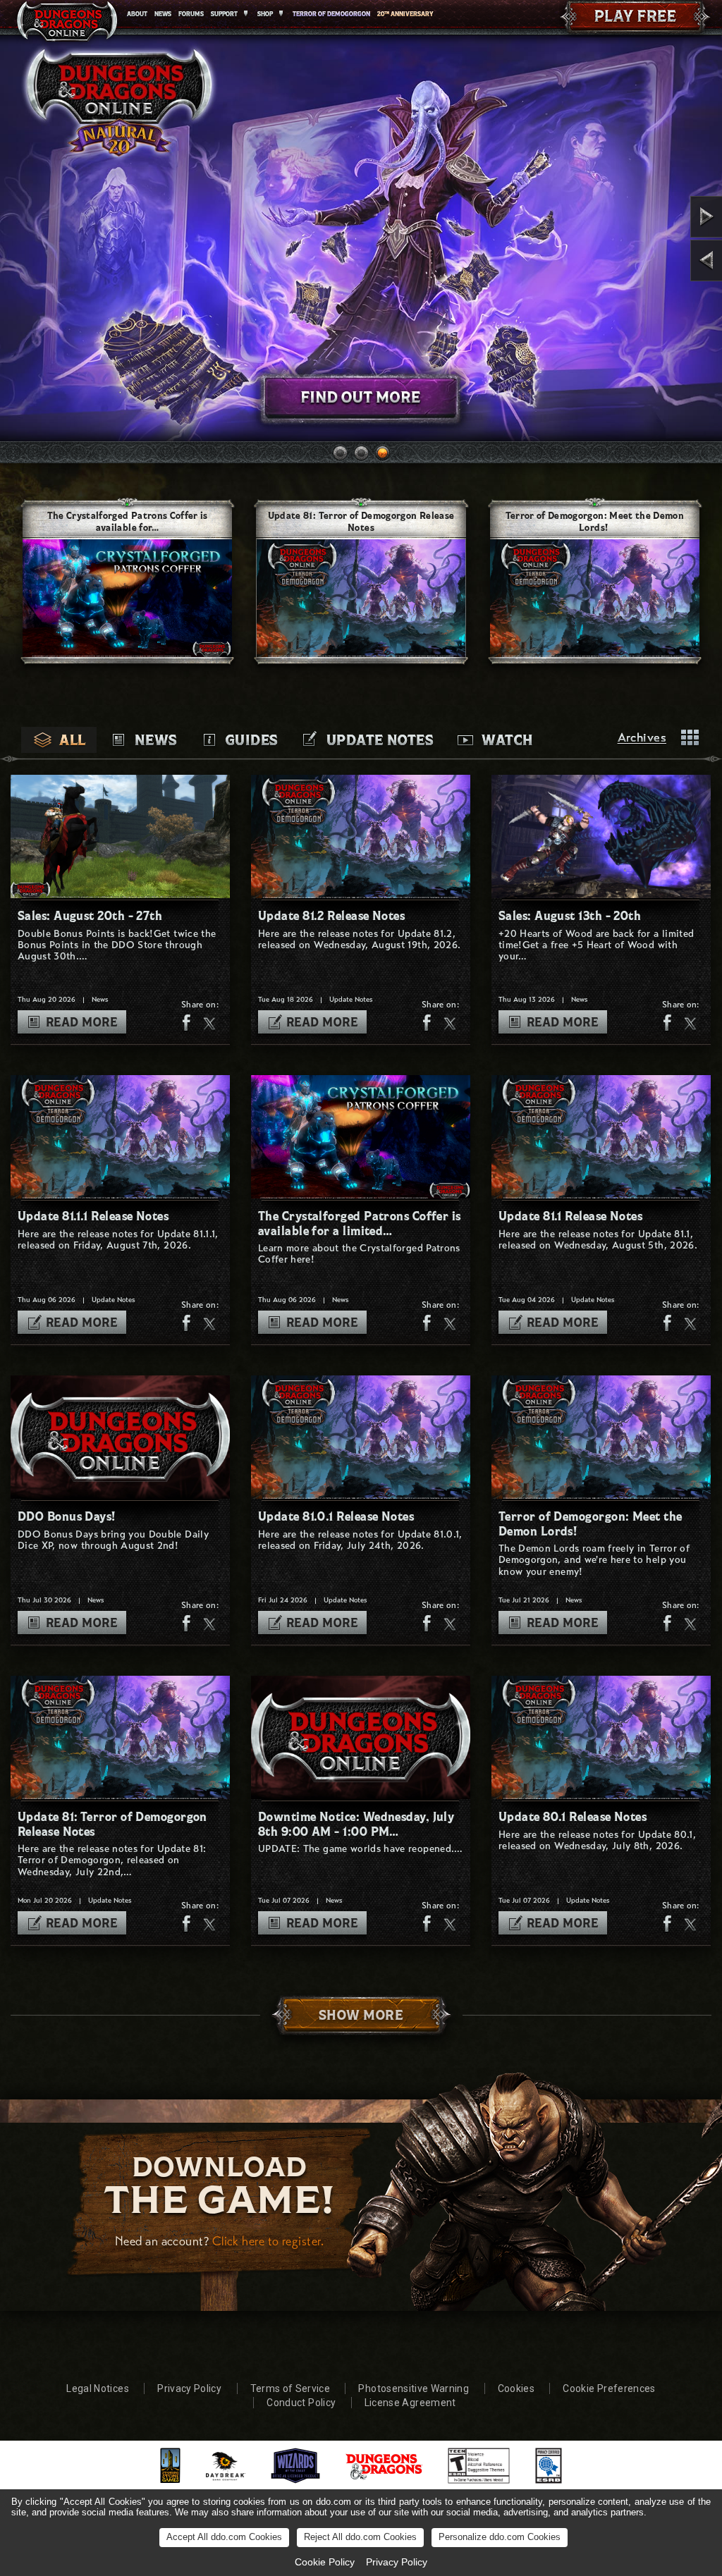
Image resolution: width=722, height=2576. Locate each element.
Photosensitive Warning (414, 2388)
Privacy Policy (189, 2388)
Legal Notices (98, 2388)
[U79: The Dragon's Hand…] (667, 260)
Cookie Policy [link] (325, 2562)
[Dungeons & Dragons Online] (67, 24)
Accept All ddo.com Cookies (224, 2537)
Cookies (516, 2388)
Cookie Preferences (609, 2388)
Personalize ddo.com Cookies (500, 2537)
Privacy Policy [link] (397, 2562)
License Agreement (410, 2403)
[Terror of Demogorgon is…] (667, 217)
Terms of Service (290, 2388)
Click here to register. (268, 2241)
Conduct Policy (301, 2403)
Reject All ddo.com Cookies (360, 2537)
